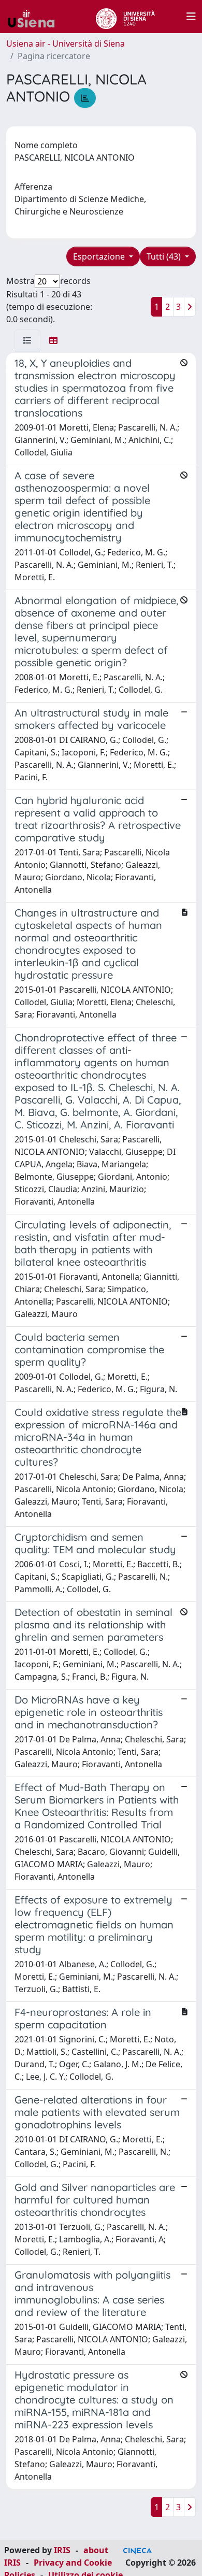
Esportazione (100, 256)
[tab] (27, 340)
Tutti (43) (165, 256)
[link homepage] (35, 17)
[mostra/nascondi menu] (191, 17)
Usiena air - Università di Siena (66, 44)
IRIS (62, 2550)
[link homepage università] (125, 17)
